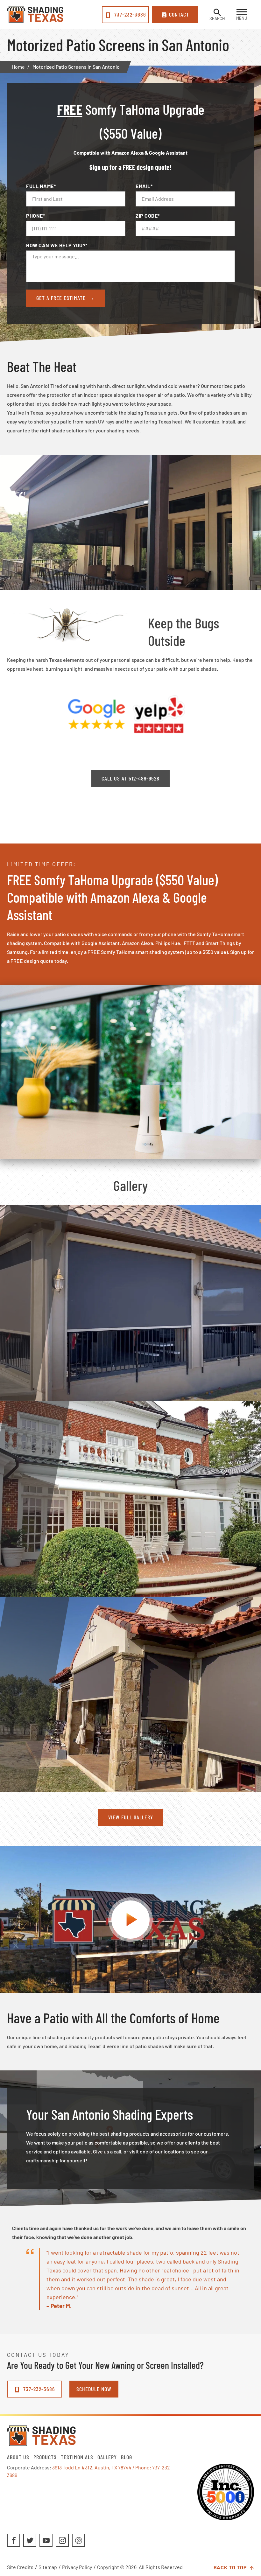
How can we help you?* (57, 245)
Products (45, 2457)
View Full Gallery (131, 1817)
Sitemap (48, 2567)
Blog (127, 2457)
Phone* (35, 216)
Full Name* (41, 186)
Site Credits (20, 2567)
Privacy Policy (77, 2567)
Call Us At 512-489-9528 (130, 778)
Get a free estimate (62, 298)
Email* (144, 186)
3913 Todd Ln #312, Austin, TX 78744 (92, 2467)
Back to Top (231, 2567)
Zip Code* (148, 216)
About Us (18, 2457)
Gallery (107, 2457)
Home (18, 67)
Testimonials (77, 2457)
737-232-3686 (129, 14)
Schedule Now (94, 2389)
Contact (179, 14)
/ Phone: (142, 2467)
